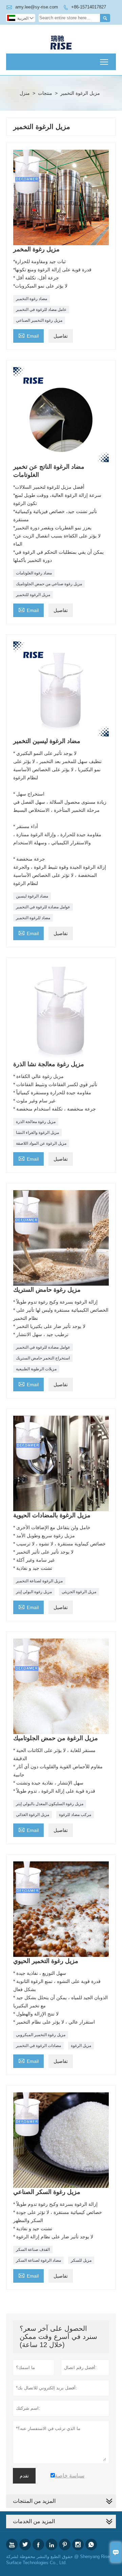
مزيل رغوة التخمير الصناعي (39, 320)
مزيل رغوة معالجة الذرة (36, 1122)
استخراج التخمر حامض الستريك (43, 1358)
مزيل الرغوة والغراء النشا (37, 1133)
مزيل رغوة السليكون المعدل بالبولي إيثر (50, 1804)
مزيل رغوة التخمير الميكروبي (41, 2035)
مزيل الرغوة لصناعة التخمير (39, 1581)
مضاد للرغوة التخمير (33, 918)
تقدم (24, 2476)
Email (28, 335)
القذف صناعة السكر (33, 2250)
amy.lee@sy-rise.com (37, 7)
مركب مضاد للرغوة (75, 1815)
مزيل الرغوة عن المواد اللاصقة (41, 1143)
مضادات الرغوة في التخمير (38, 2046)
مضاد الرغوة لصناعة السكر (38, 2260)
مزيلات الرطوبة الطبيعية (36, 1369)
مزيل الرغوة (81, 2046)
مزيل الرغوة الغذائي (33, 1815)
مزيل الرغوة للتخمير (33, 595)
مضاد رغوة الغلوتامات (34, 573)
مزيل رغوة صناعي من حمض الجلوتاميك (49, 584)
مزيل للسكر (81, 2260)
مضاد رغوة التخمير (32, 299)
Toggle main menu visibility (104, 62)
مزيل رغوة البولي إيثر (34, 1592)
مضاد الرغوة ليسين (32, 896)
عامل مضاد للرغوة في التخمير (41, 310)
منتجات (45, 93)
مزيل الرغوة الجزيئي (79, 1592)
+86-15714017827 (89, 7)
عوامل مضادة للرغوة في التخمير (43, 907)
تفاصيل (61, 336)
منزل (25, 93)
